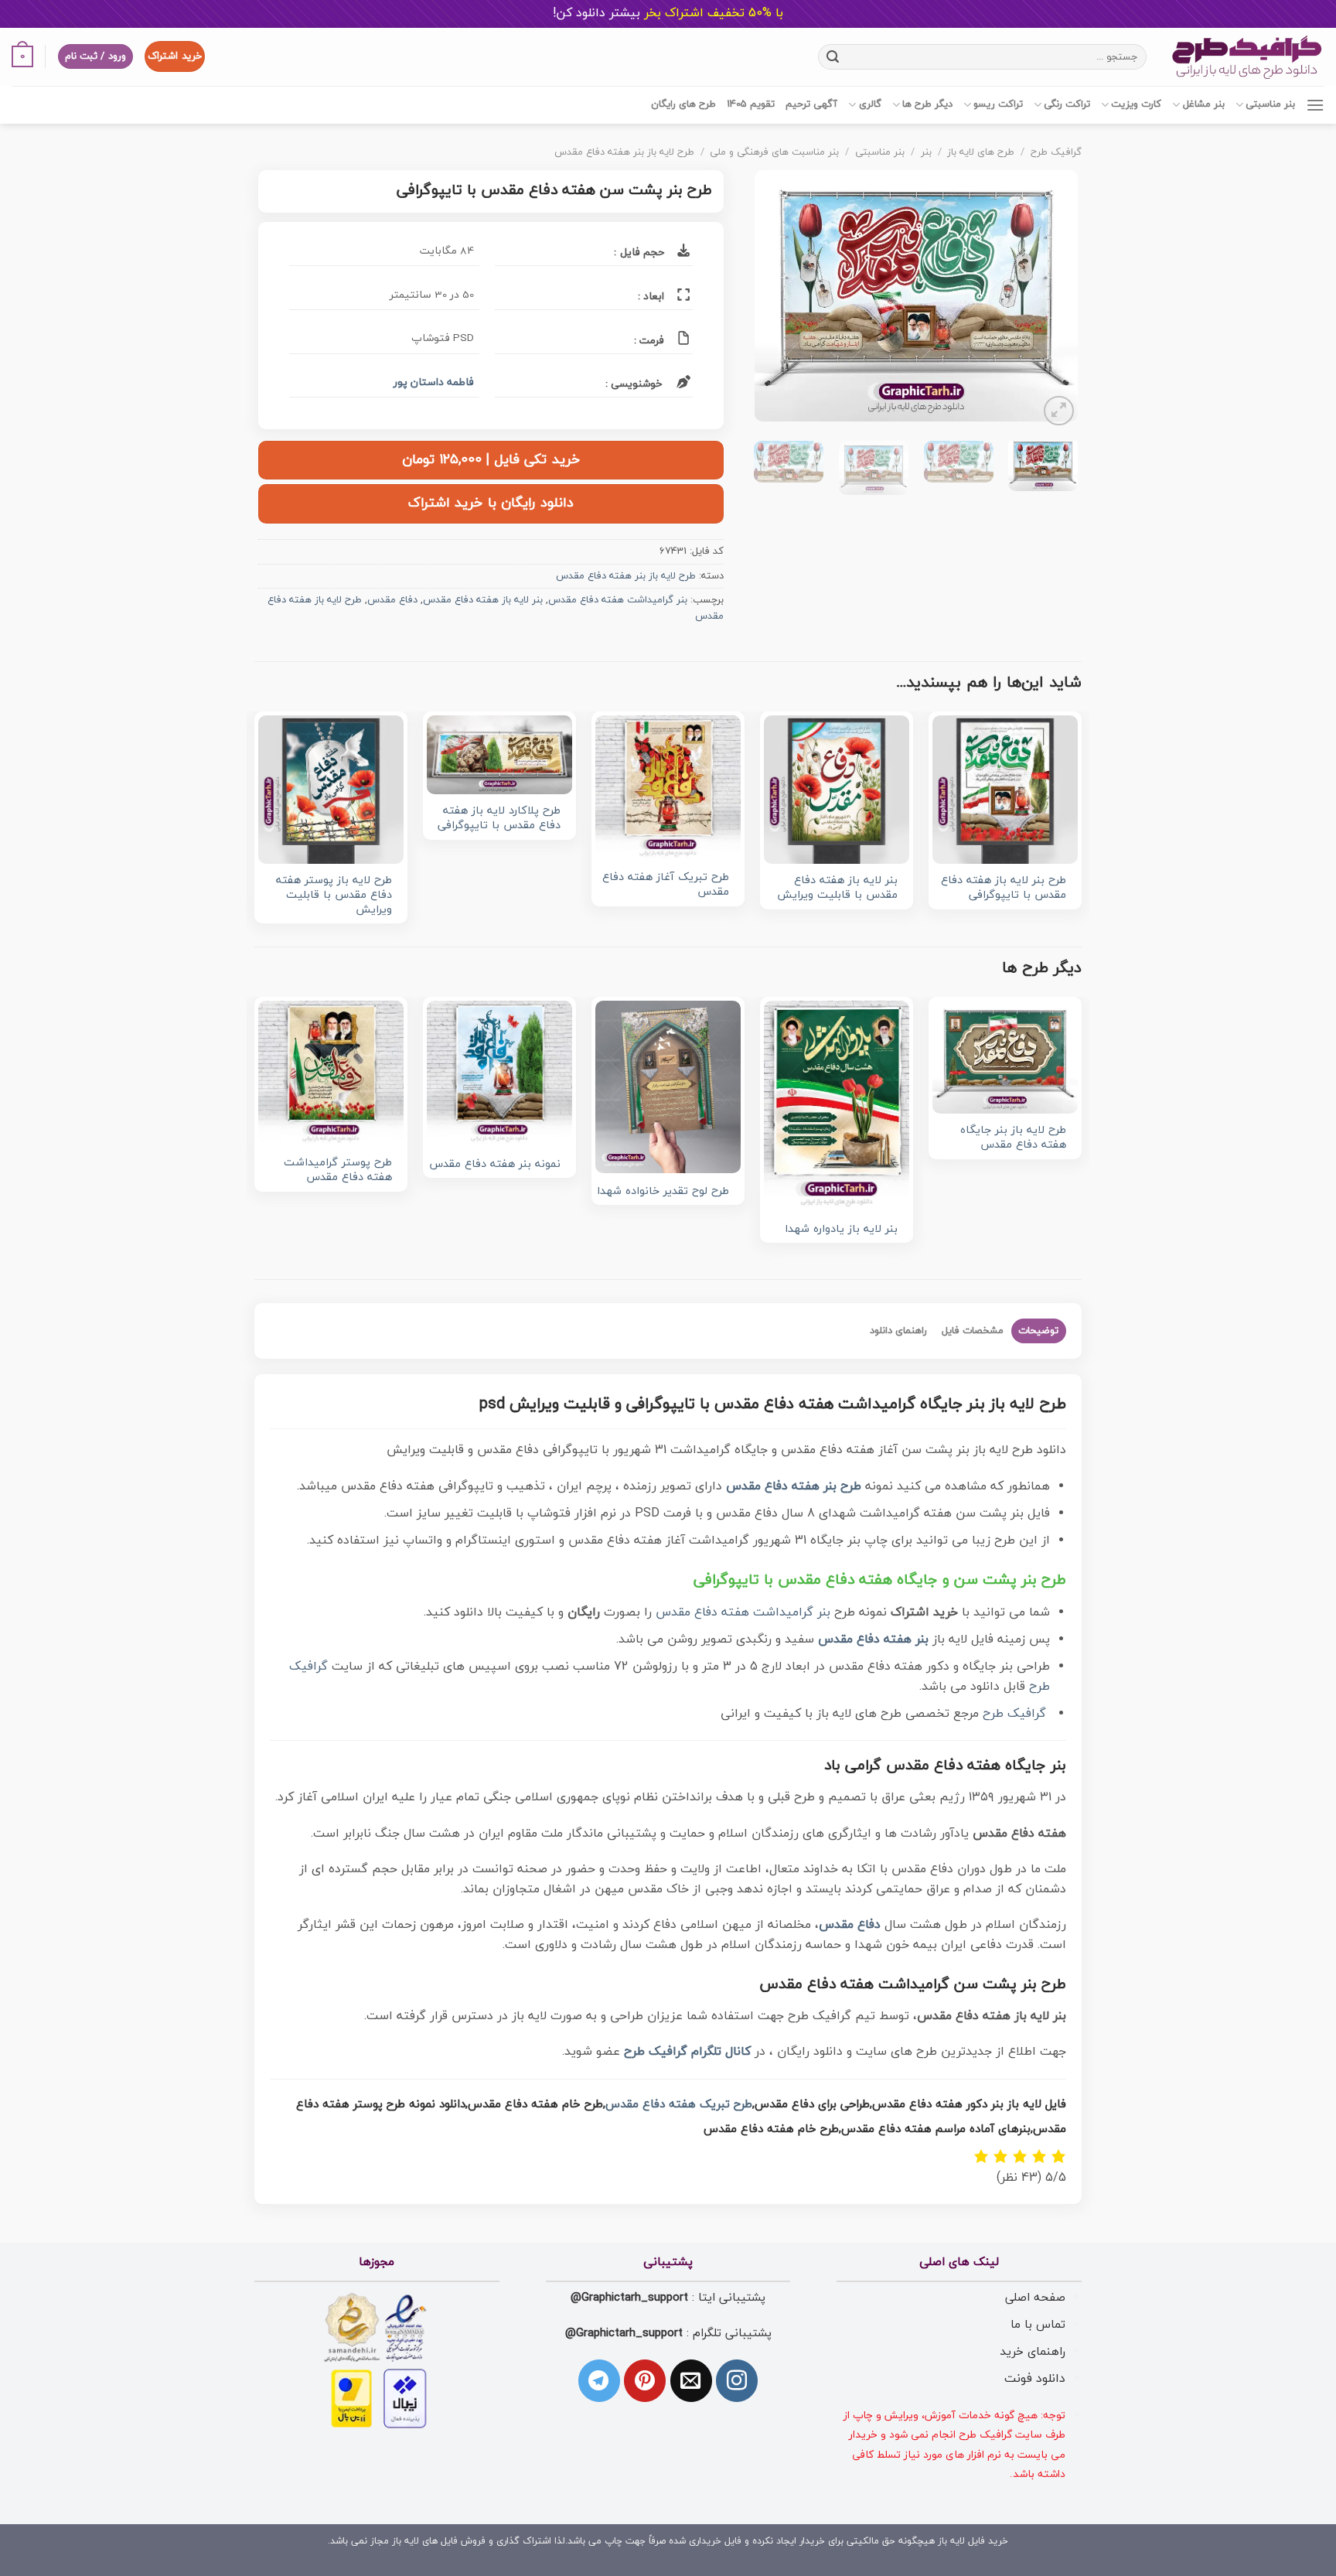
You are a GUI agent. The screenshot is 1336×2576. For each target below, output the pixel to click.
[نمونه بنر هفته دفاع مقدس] (499, 1073)
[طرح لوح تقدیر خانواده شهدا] (668, 1087)
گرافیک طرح (1056, 152)
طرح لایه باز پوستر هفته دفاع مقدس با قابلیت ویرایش (334, 896)
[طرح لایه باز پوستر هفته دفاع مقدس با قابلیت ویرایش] (331, 790)
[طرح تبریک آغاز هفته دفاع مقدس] (668, 788)
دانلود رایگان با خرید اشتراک (491, 503)
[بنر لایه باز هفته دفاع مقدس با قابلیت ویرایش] (837, 790)
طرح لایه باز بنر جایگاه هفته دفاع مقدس (1013, 1138)
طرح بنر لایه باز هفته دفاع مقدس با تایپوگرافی (1004, 888)
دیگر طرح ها (927, 104)
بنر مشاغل (1203, 104)
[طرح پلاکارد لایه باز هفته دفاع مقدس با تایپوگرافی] (499, 755)
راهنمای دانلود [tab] (898, 1331)
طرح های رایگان (683, 104)
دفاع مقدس (392, 600)
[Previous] (1051, 300)
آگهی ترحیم (811, 104)
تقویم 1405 (751, 104)
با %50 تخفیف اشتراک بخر (668, 13)
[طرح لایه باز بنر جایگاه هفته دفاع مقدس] (1005, 1057)
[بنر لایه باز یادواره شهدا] (837, 1106)
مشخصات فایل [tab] (973, 1331)
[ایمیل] (691, 2380)
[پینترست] (645, 2380)
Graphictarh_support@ (629, 2298)
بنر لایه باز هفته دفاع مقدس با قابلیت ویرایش (837, 888)
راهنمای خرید (1033, 2352)
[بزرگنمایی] (1059, 411)
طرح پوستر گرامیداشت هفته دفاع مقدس (338, 1170)
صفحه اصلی (1035, 2298)
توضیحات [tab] (1038, 1331)
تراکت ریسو (998, 104)
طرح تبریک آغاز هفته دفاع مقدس (666, 885)
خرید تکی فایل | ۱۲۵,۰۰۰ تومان (491, 460)
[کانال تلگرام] (599, 2380)
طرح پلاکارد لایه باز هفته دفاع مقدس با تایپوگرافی (499, 819)
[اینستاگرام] (737, 2380)
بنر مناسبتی (1270, 104)
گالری (870, 104)
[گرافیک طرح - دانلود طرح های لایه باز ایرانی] (1247, 57)
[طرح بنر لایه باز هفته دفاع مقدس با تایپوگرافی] (1005, 790)
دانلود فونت (1035, 2379)
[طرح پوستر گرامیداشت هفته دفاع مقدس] (331, 1073)
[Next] (769, 300)
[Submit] (833, 56)
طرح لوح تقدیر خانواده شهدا (663, 1192)
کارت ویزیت (1136, 104)
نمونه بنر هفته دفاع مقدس (495, 1165)
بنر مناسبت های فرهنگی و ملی (774, 152)
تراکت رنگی (1067, 104)
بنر (926, 152)
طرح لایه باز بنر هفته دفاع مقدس (624, 152)
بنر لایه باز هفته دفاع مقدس (483, 600)
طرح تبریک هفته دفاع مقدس (679, 2105)
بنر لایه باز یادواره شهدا (841, 1230)
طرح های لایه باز (981, 152)
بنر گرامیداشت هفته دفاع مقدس (618, 600)
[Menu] (1315, 105)
